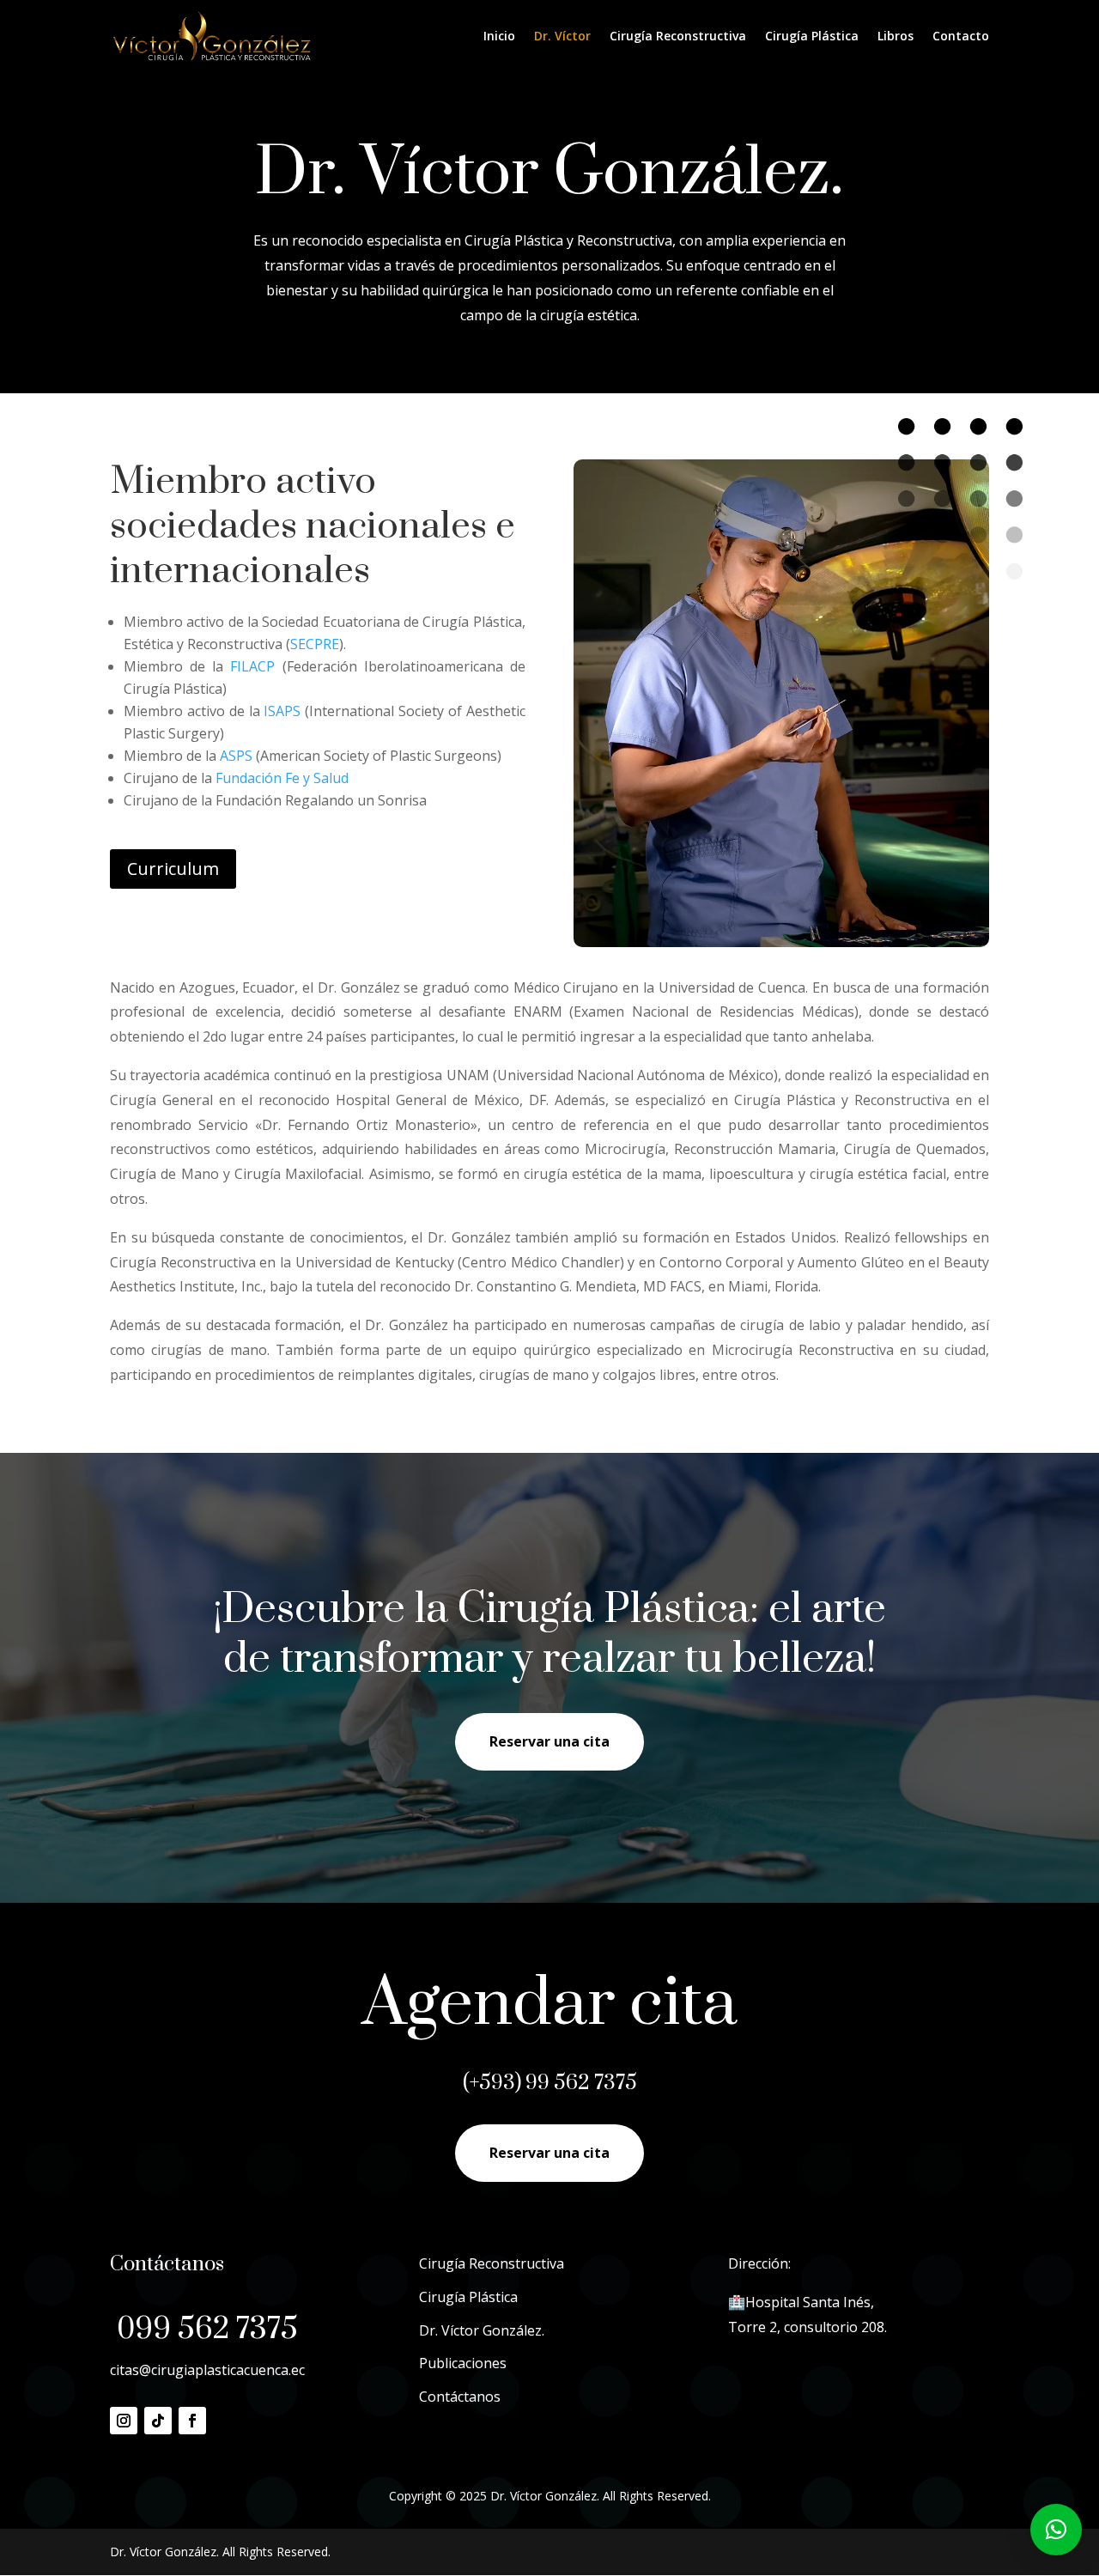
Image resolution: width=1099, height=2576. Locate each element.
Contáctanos (460, 2397)
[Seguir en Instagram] (124, 2421)
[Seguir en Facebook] (192, 2421)
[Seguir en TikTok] (158, 2421)
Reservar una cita (549, 1741)
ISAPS (282, 711)
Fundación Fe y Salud (284, 778)
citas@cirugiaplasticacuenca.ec (207, 2370)
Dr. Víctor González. (482, 2330)
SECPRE (315, 644)
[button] (1056, 2530)
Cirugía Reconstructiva (678, 37)
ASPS (236, 756)
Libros (896, 37)
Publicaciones (463, 2363)
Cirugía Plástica (812, 37)
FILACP (252, 666)
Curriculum (173, 869)
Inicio (499, 37)
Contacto (961, 37)
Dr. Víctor (562, 37)
